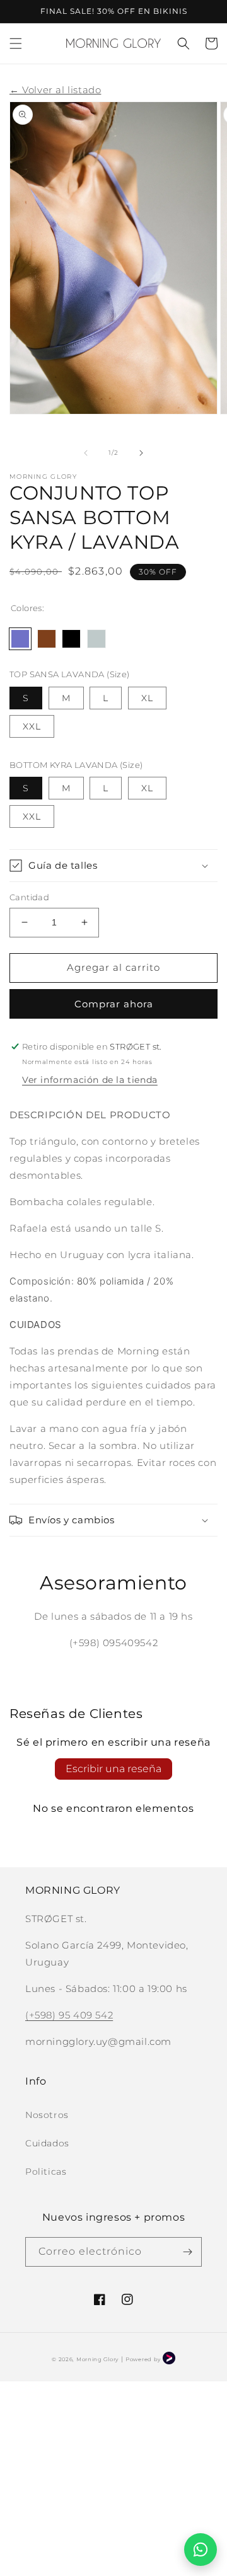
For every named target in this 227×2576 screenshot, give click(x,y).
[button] (16, 43)
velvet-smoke (96, 639)
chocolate (47, 639)
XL (147, 698)
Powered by (144, 2359)
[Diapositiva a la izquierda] (86, 453)
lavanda (20, 639)
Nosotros (47, 2115)
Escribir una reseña (113, 1769)
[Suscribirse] (187, 2252)
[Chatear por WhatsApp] (201, 2550)
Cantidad (29, 897)
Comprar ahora (114, 1004)
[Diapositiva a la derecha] (141, 453)
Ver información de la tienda (90, 1080)
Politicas (46, 2172)
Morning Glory (97, 2359)
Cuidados (47, 2143)
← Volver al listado (55, 90)
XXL (32, 726)
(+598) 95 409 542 (69, 2015)
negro (71, 639)
